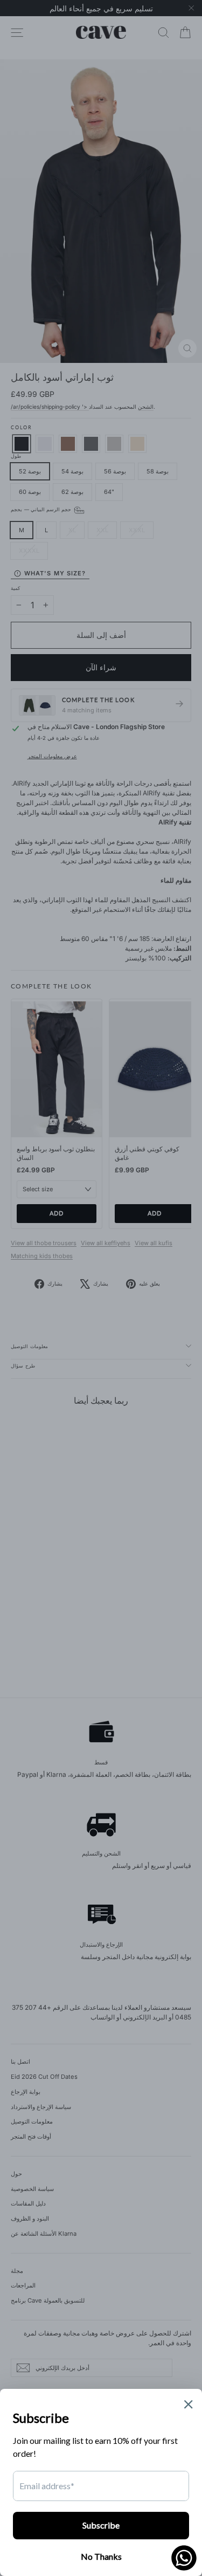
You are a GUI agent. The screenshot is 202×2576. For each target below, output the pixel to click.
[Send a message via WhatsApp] (184, 2558)
